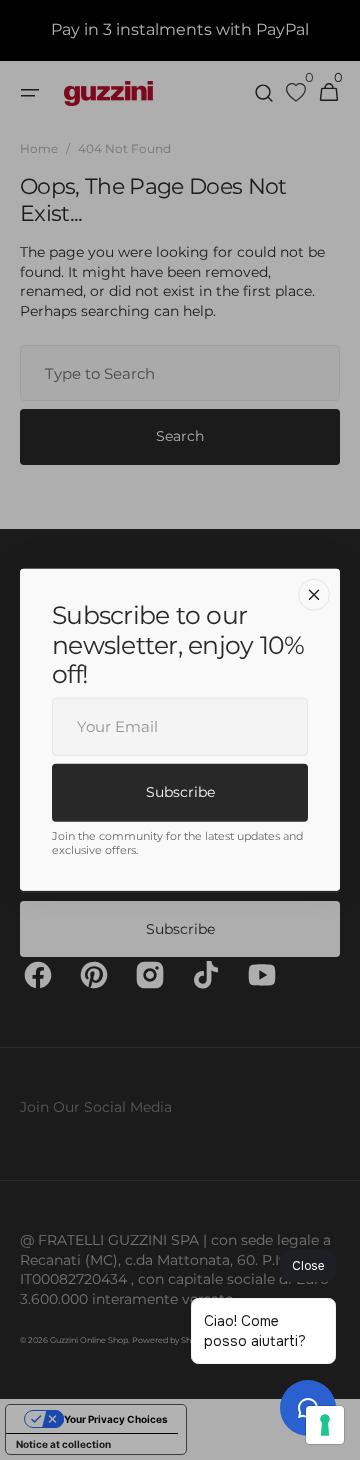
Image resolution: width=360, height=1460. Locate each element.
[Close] (314, 595)
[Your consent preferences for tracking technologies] (325, 1425)
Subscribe (180, 791)
